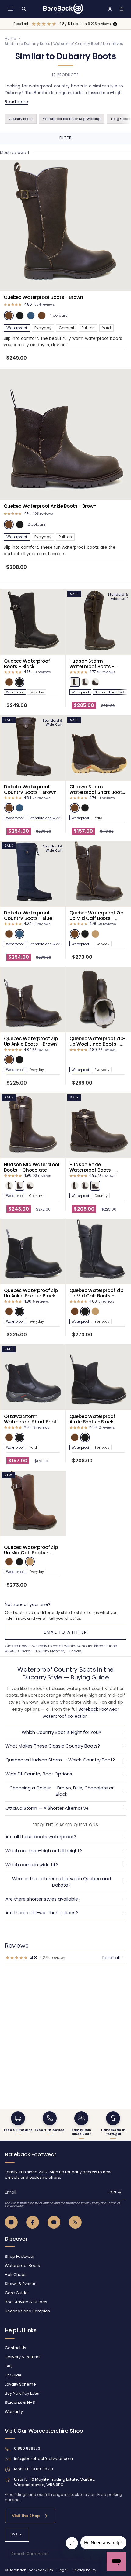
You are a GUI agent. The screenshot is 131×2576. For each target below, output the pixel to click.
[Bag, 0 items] (122, 9)
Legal (63, 2570)
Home (11, 39)
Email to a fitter (65, 1632)
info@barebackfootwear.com (43, 2459)
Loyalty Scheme (20, 2384)
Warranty (14, 2412)
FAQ (9, 2366)
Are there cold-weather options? (42, 1913)
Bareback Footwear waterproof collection (81, 1713)
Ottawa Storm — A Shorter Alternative (47, 1808)
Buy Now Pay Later (22, 2393)
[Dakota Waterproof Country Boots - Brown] (33, 748)
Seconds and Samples (27, 2311)
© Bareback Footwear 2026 (29, 2570)
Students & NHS (20, 2402)
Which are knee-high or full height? (44, 1851)
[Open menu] (10, 9)
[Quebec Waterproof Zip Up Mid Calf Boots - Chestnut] (33, 1503)
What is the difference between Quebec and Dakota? (62, 1882)
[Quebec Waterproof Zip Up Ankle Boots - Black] (33, 1251)
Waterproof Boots (22, 2265)
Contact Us (16, 2348)
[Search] (24, 9)
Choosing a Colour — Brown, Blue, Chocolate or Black (62, 1791)
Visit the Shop (26, 2516)
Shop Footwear (20, 2256)
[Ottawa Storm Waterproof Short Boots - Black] (33, 1377)
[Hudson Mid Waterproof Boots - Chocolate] (33, 1125)
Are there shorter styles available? (43, 1899)
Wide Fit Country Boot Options (39, 1774)
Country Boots (21, 119)
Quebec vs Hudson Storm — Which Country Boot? (60, 1760)
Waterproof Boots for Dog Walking (72, 119)
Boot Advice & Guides (26, 2302)
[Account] (110, 9)
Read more (16, 102)
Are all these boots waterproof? (41, 1837)
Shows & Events (20, 2284)
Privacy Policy (90, 2203)
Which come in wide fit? (32, 1865)
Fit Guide (13, 2375)
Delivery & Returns (23, 2357)
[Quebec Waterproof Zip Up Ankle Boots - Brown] (33, 1000)
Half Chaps (16, 2275)
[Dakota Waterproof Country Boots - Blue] (33, 874)
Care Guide (16, 2293)
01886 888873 (27, 2448)
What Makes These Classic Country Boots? (53, 1746)
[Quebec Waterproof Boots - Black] (33, 622)
